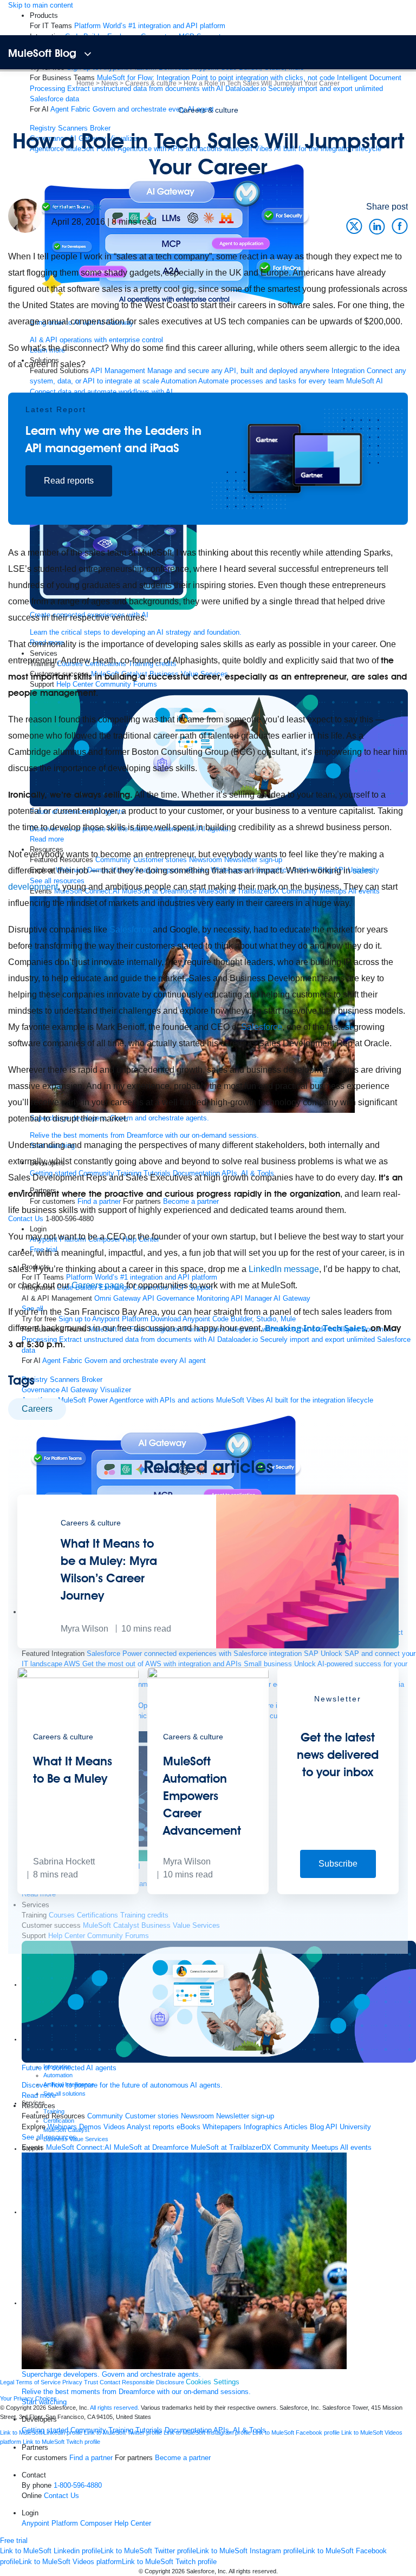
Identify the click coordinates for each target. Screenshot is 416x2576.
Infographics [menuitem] (263, 2127)
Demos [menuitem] (90, 2127)
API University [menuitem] (348, 2127)
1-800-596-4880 (78, 2485)
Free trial (14, 2541)
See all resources (49, 2137)
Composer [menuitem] (97, 2523)
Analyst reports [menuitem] (151, 2127)
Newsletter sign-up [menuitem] (245, 2116)
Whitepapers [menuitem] (222, 2127)
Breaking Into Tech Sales (315, 1328)
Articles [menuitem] (296, 2127)
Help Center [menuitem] (133, 2523)
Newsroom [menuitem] (197, 2116)
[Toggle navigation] (87, 54)
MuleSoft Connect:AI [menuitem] (79, 2147)
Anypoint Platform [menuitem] (51, 2523)
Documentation (188, 2430)
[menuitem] (150, 26)
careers (37, 1409)
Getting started (45, 2430)
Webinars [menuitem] (62, 2127)
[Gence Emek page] (25, 215)
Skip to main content (41, 5)
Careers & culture (208, 110)
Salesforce (130, 930)
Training (121, 2430)
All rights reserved (252, 2571)
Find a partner (91, 2458)
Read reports (69, 481)
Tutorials (149, 2430)
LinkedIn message (284, 1269)
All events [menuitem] (356, 2147)
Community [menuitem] (105, 2116)
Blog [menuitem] (317, 2127)
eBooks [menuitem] (188, 2127)
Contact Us (61, 2496)
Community (88, 2430)
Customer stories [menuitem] (152, 2116)
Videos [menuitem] (114, 2127)
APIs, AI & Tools (240, 2430)
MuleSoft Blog (42, 53)
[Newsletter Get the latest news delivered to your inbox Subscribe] (338, 1892)
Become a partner (183, 2458)
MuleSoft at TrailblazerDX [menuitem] (231, 2147)
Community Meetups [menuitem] (306, 2147)
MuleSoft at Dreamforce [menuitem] (151, 2147)
